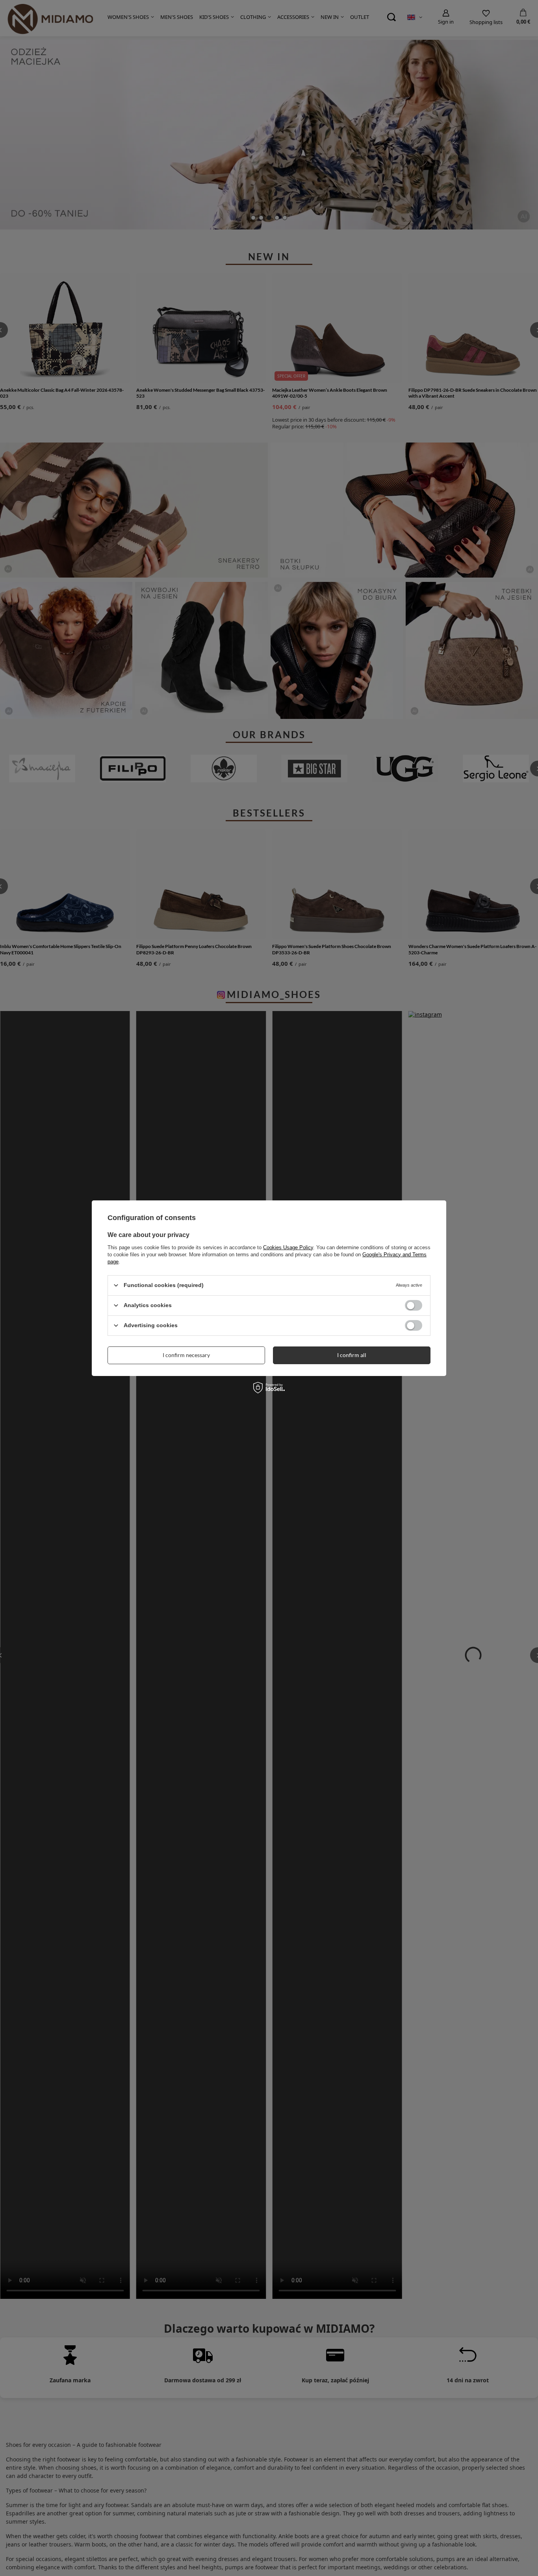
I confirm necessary (186, 1355)
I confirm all (352, 1355)
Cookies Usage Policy (288, 1247)
